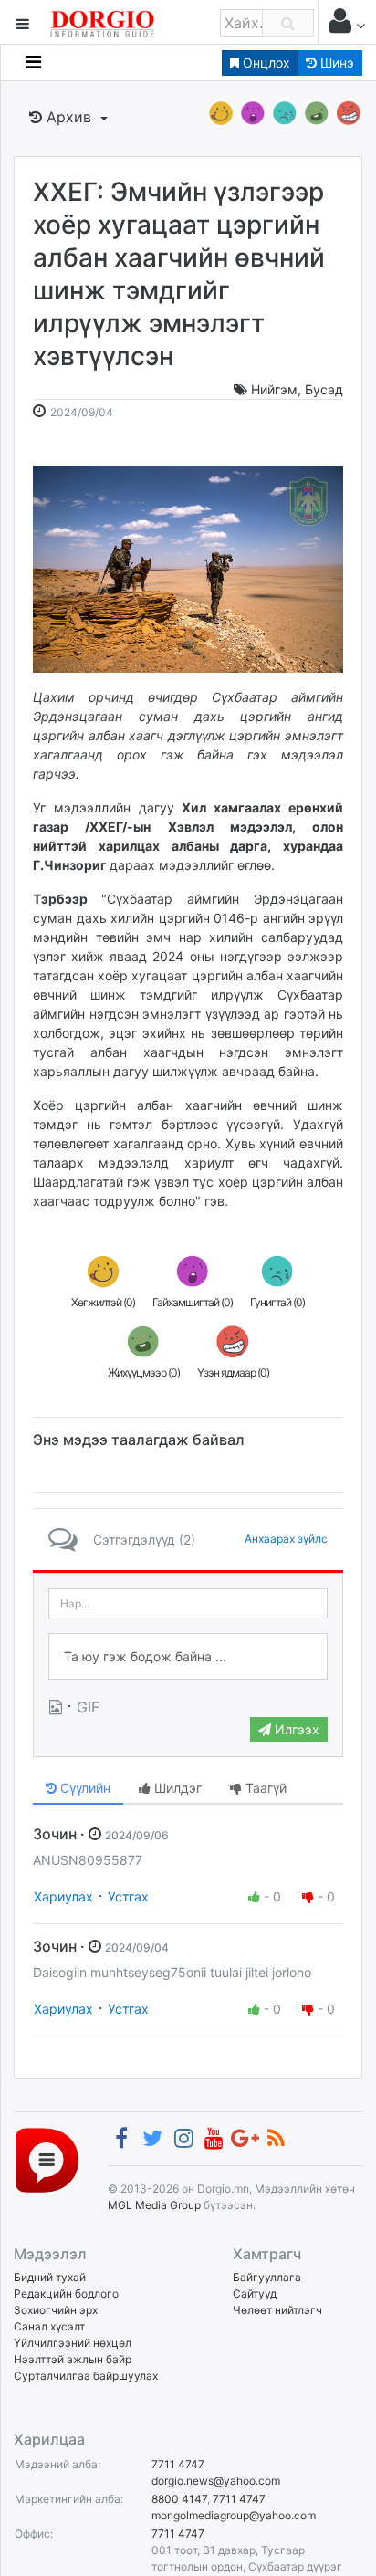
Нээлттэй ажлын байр (73, 2359)
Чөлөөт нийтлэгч (277, 2310)
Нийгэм (274, 389)
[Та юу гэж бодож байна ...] (188, 1657)
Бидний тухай (50, 2277)
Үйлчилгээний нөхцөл (73, 2343)
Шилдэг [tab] (176, 1788)
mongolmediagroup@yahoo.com (234, 2515)
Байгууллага (267, 2277)
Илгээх (295, 1729)
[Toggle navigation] (33, 62)
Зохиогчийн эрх (56, 2310)
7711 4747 (178, 2464)
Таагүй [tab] (264, 1788)
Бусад (324, 389)
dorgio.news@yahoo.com (216, 2481)
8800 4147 (179, 2499)
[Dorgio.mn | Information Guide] (47, 2158)
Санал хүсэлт (49, 2326)
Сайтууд (255, 2293)
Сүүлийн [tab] (84, 1788)
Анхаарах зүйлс (286, 1539)
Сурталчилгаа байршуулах (86, 2376)
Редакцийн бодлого (66, 2293)
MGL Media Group (154, 2205)
